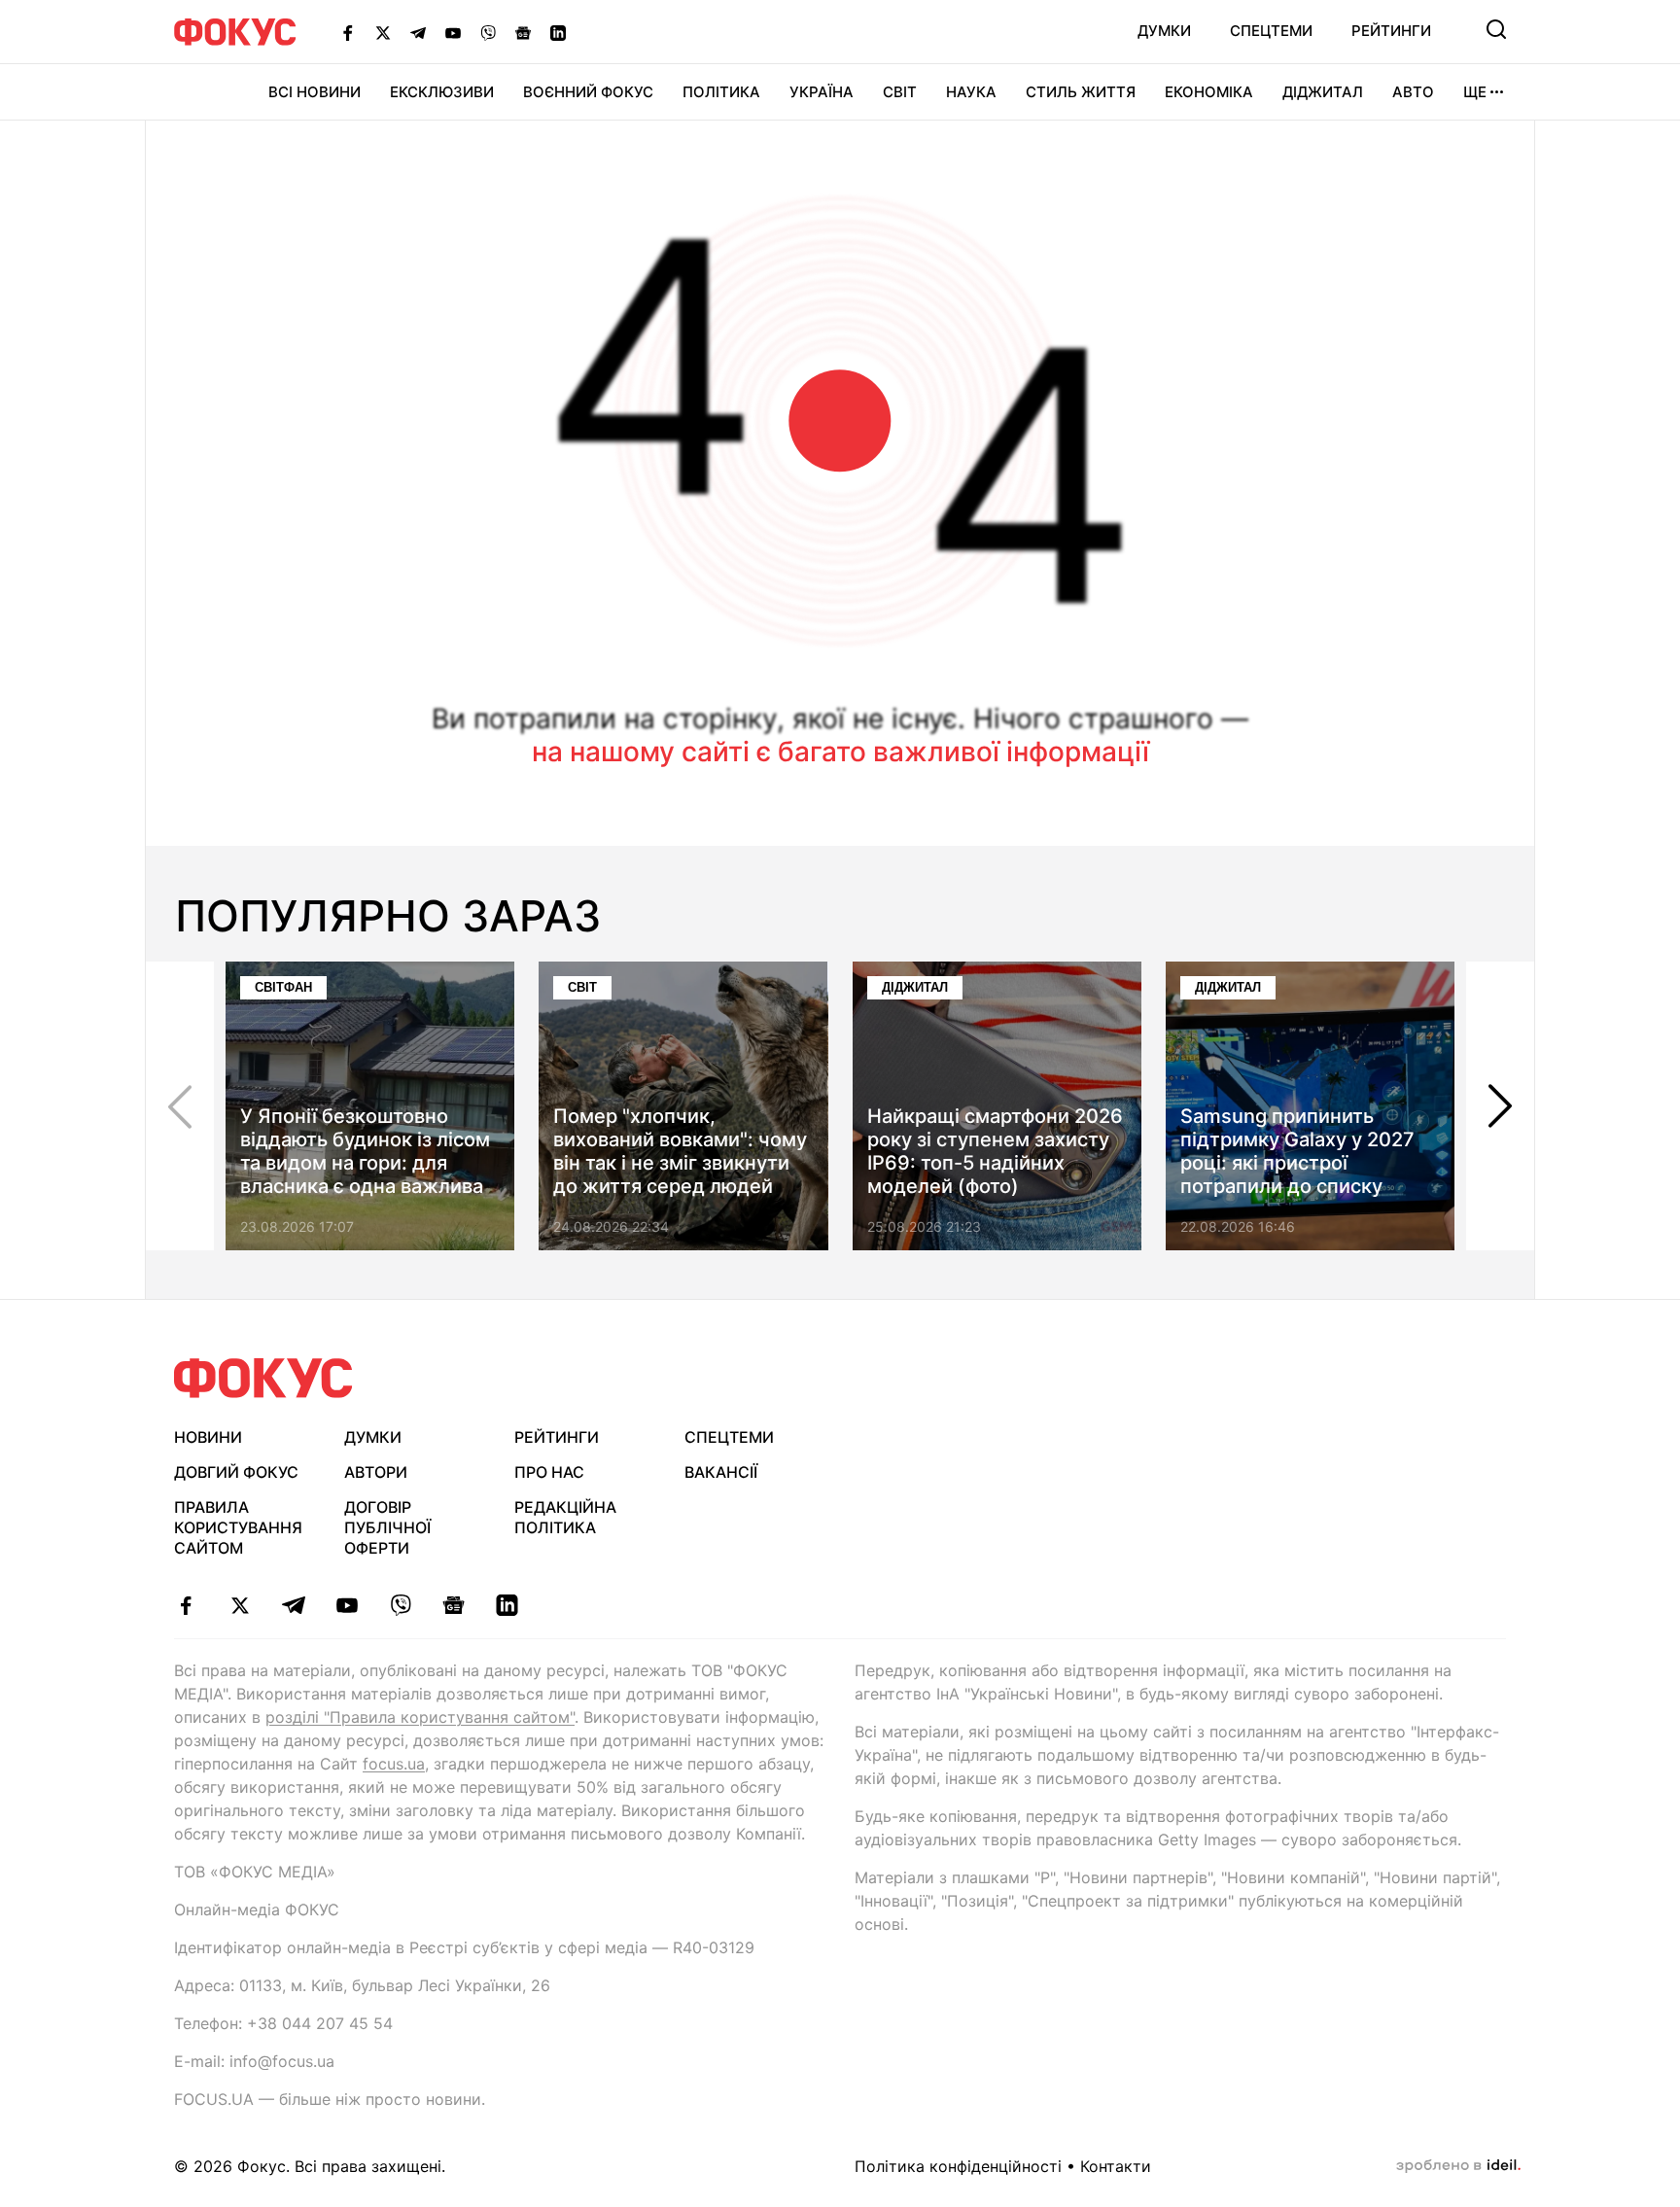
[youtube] (347, 1605)
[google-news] (454, 1605)
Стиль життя (1081, 92)
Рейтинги (1391, 31)
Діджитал (1323, 92)
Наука (971, 92)
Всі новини (315, 92)
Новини (208, 1437)
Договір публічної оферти (387, 1527)
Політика (721, 92)
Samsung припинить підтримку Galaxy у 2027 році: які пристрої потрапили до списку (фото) (1297, 1163)
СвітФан (283, 987)
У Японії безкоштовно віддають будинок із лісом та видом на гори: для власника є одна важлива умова (365, 1163)
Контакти (1116, 2166)
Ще (1475, 92)
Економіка (1209, 92)
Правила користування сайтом (238, 1527)
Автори (376, 1472)
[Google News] (523, 32)
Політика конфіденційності (958, 2166)
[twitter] (240, 1605)
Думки (1164, 31)
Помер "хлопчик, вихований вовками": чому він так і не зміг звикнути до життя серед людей (680, 1151)
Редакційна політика (565, 1517)
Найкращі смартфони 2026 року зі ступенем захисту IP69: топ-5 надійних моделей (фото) (995, 1151)
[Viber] (488, 32)
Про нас (549, 1472)
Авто (1413, 92)
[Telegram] (418, 32)
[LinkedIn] (558, 32)
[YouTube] (453, 32)
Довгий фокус (236, 1472)
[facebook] (186, 1605)
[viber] (400, 1605)
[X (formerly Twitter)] (383, 32)
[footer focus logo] (263, 1378)
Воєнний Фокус (588, 92)
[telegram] (293, 1605)
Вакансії (721, 1472)
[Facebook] (348, 32)
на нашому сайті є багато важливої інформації (840, 752)
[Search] (1496, 29)
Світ (900, 92)
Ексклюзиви (442, 92)
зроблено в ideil (1458, 2166)
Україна (822, 92)
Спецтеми (1271, 31)
